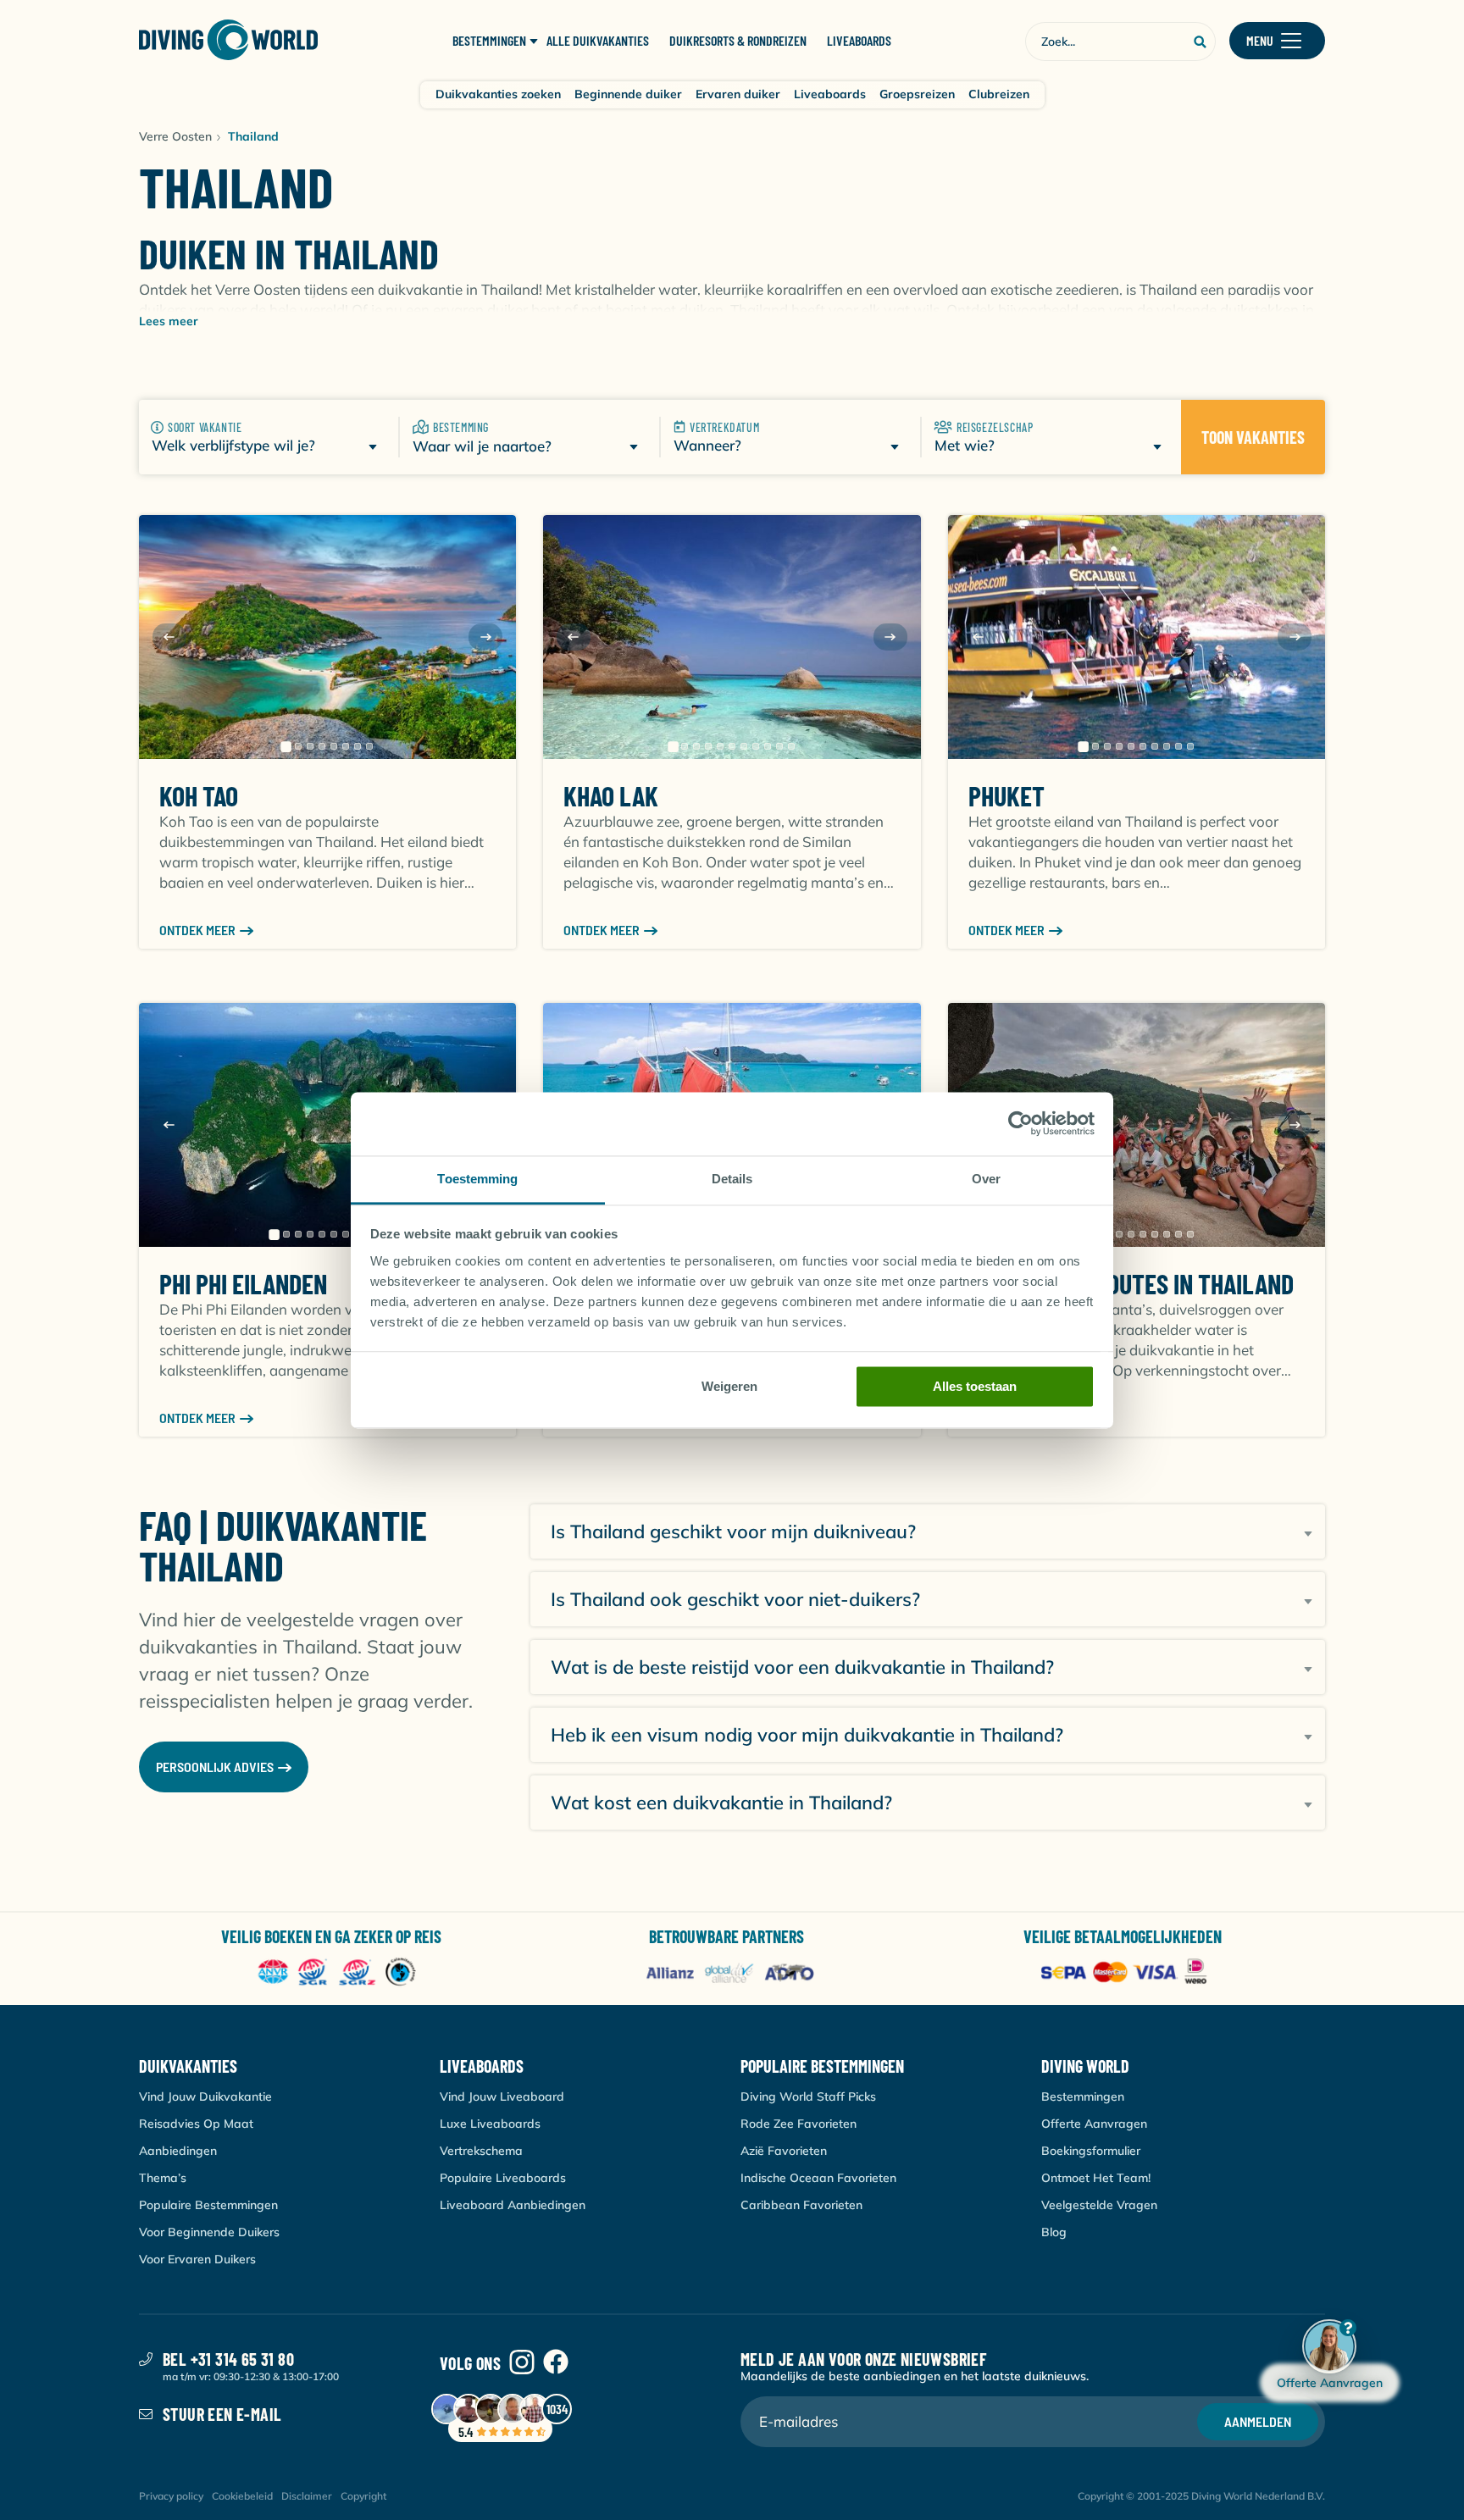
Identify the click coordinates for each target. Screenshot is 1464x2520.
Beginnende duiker (628, 94)
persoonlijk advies (215, 1767)
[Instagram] (522, 2363)
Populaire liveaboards (503, 2178)
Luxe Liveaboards (490, 2124)
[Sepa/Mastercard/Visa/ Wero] (1127, 1973)
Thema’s (163, 2178)
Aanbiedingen (178, 2151)
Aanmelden (1258, 2421)
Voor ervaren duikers (197, 2259)
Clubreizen (999, 94)
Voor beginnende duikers (209, 2232)
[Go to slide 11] (791, 746)
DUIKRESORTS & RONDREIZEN (738, 41)
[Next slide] (485, 637)
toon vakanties (1253, 437)
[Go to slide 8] (369, 746)
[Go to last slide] (169, 637)
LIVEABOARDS (859, 41)
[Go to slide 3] (310, 746)
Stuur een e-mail (222, 2414)
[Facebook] (556, 2363)
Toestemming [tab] (477, 1179)
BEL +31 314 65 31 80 (228, 2359)
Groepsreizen (917, 94)
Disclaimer (307, 2496)
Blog (1054, 2232)
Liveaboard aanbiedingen (513, 2205)
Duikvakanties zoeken (498, 94)
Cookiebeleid (242, 2496)
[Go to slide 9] (768, 746)
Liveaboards (830, 94)
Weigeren (729, 1386)
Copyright (363, 2496)
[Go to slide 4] (322, 746)
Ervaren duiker (738, 94)
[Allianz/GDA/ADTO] (732, 1973)
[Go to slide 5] (334, 746)
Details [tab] (732, 1179)
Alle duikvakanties (598, 41)
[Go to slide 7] (358, 746)
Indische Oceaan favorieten (818, 2178)
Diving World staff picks (808, 2096)
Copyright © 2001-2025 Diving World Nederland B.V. (1201, 2496)
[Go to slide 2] (298, 746)
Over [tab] (986, 1179)
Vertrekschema (481, 2151)
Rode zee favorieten (799, 2124)
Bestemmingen (1083, 2096)
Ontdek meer (197, 930)
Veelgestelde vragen (1099, 2205)
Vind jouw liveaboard (502, 2096)
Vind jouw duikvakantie (205, 2096)
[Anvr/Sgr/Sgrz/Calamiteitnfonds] (337, 1973)
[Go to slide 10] (779, 746)
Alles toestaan (975, 1386)
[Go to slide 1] (286, 746)
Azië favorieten (784, 2151)
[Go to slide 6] (346, 746)
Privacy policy (171, 2496)
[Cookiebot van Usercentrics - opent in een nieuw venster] (1020, 1123)
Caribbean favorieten (801, 2205)
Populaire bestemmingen (208, 2205)
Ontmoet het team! (1096, 2178)
